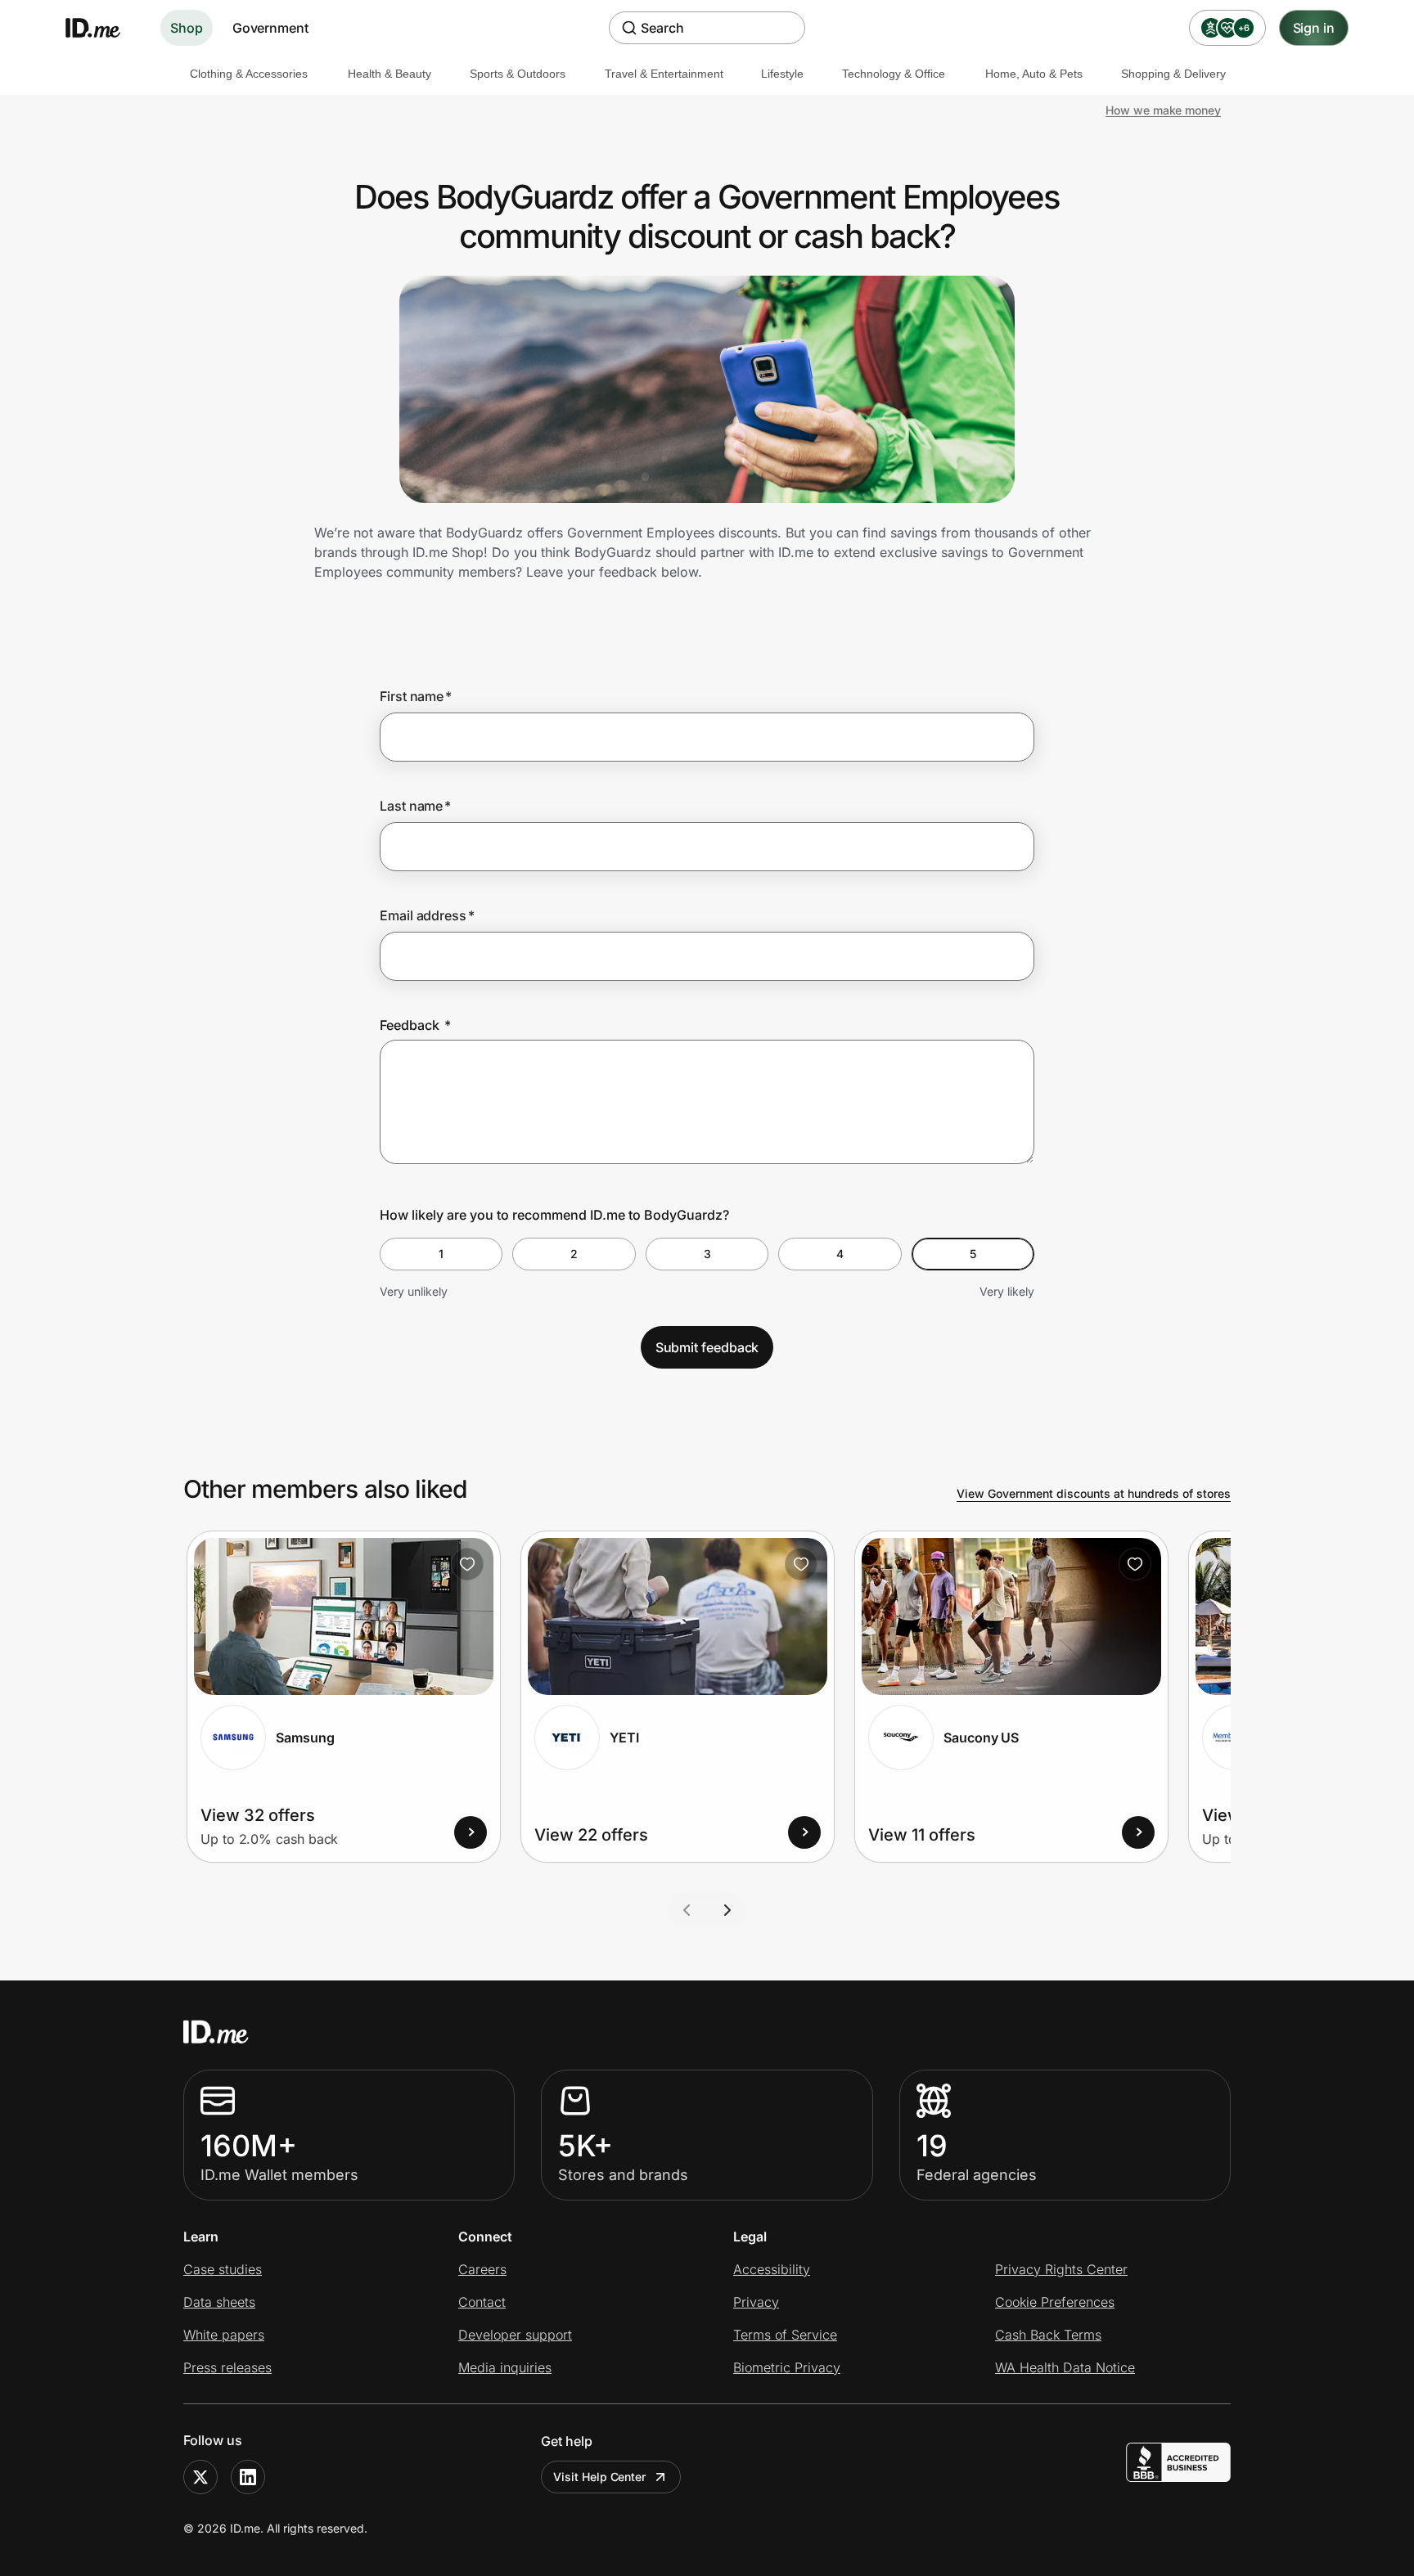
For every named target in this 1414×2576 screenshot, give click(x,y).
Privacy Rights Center (1061, 2269)
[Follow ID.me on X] (200, 2477)
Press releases (227, 2367)
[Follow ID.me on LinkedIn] (248, 2477)
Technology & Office (894, 74)
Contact (482, 2302)
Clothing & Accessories (249, 74)
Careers (482, 2269)
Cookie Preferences (1055, 2302)
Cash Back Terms (1048, 2335)
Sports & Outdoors (518, 74)
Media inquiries (505, 2367)
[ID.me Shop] (103, 28)
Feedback (415, 1025)
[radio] (441, 1254)
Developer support (515, 2335)
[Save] (467, 1564)
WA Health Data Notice (1065, 2367)
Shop (187, 28)
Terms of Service (785, 2335)
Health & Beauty (390, 74)
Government (270, 28)
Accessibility (772, 2269)
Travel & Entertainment (664, 74)
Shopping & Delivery (1173, 74)
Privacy (756, 2302)
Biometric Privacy (787, 2367)
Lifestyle (782, 74)
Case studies (223, 2269)
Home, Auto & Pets (1034, 74)
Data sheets (219, 2302)
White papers (224, 2335)
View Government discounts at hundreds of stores (1094, 1493)
